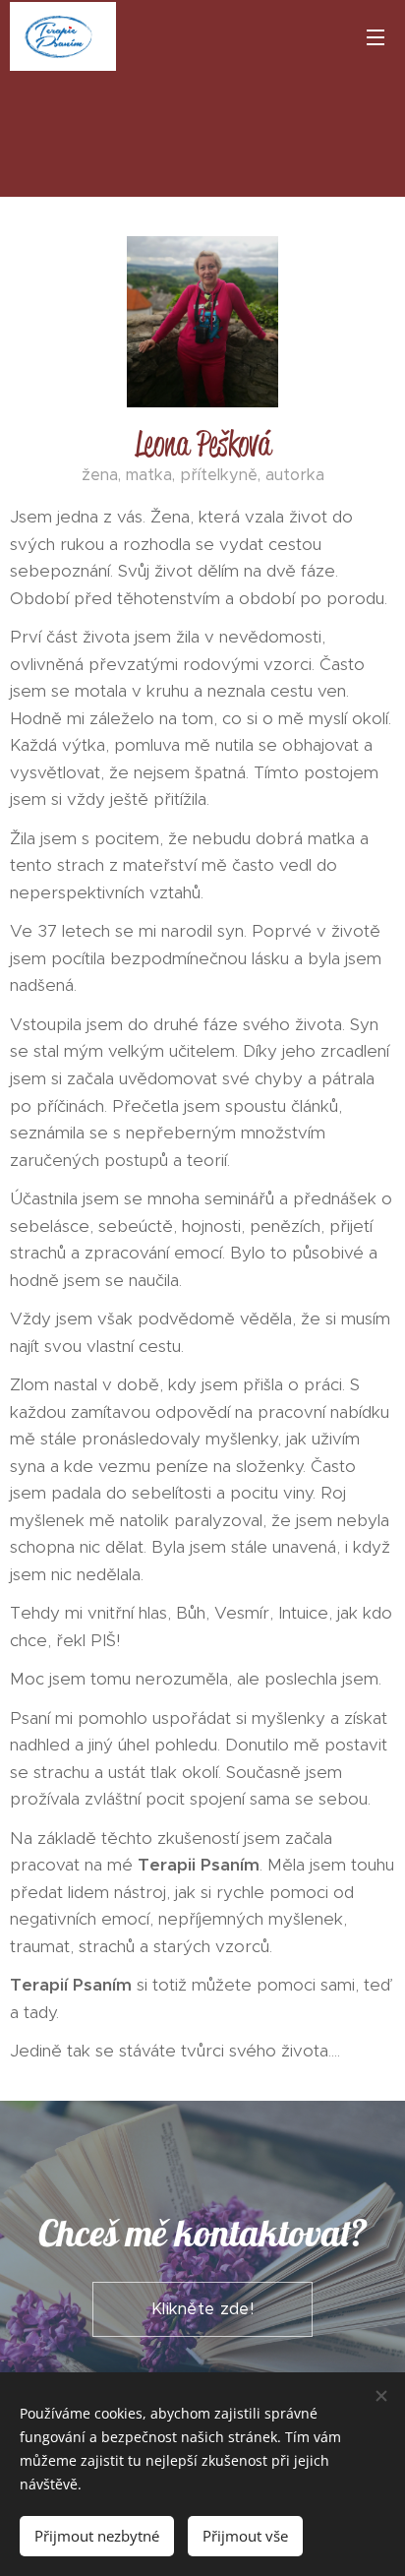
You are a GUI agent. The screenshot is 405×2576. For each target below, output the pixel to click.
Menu (376, 36)
